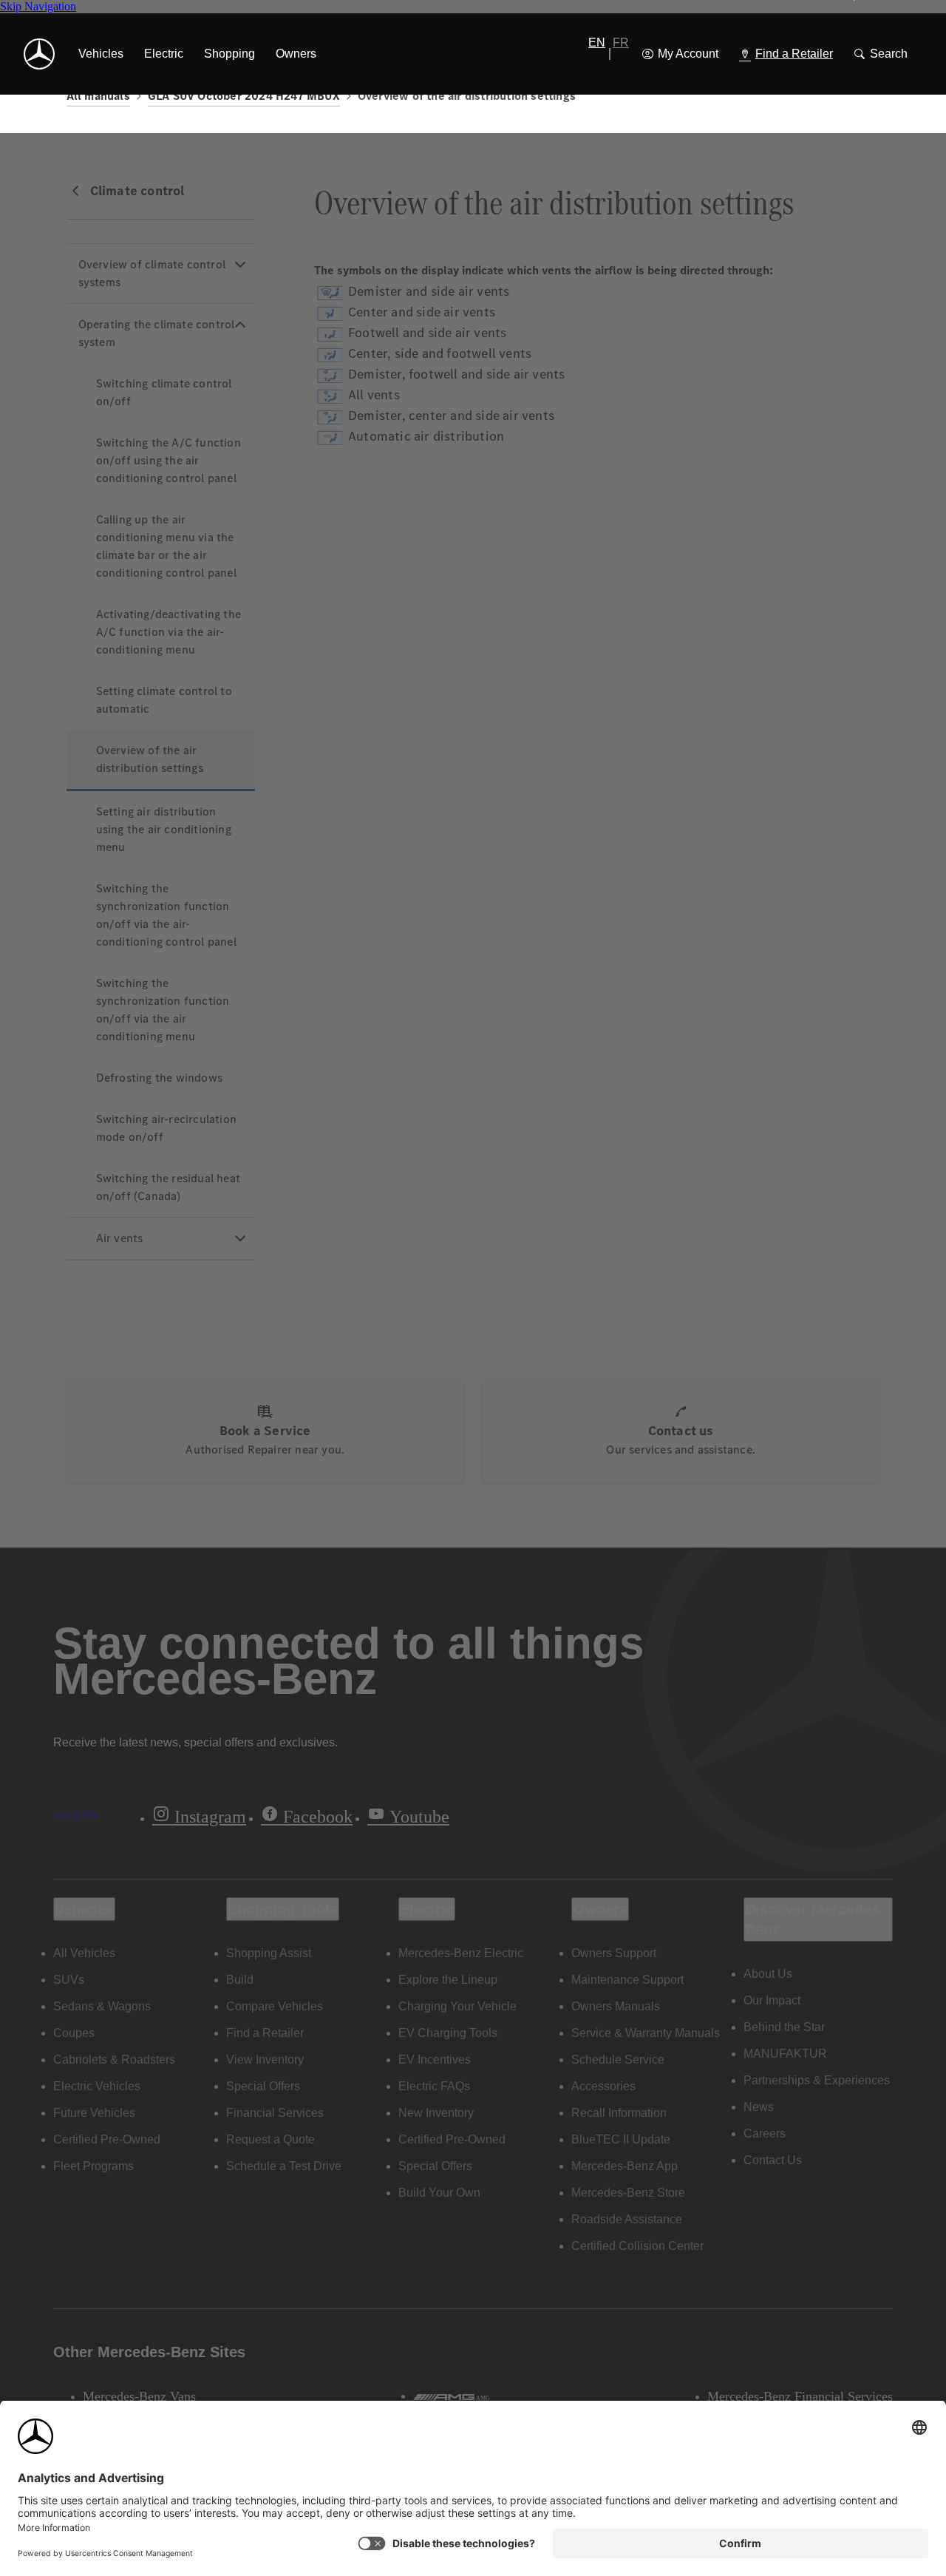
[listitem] (101, 54)
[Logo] (39, 54)
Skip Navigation (38, 6)
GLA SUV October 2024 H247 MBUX (244, 96)
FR (621, 43)
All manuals (98, 96)
